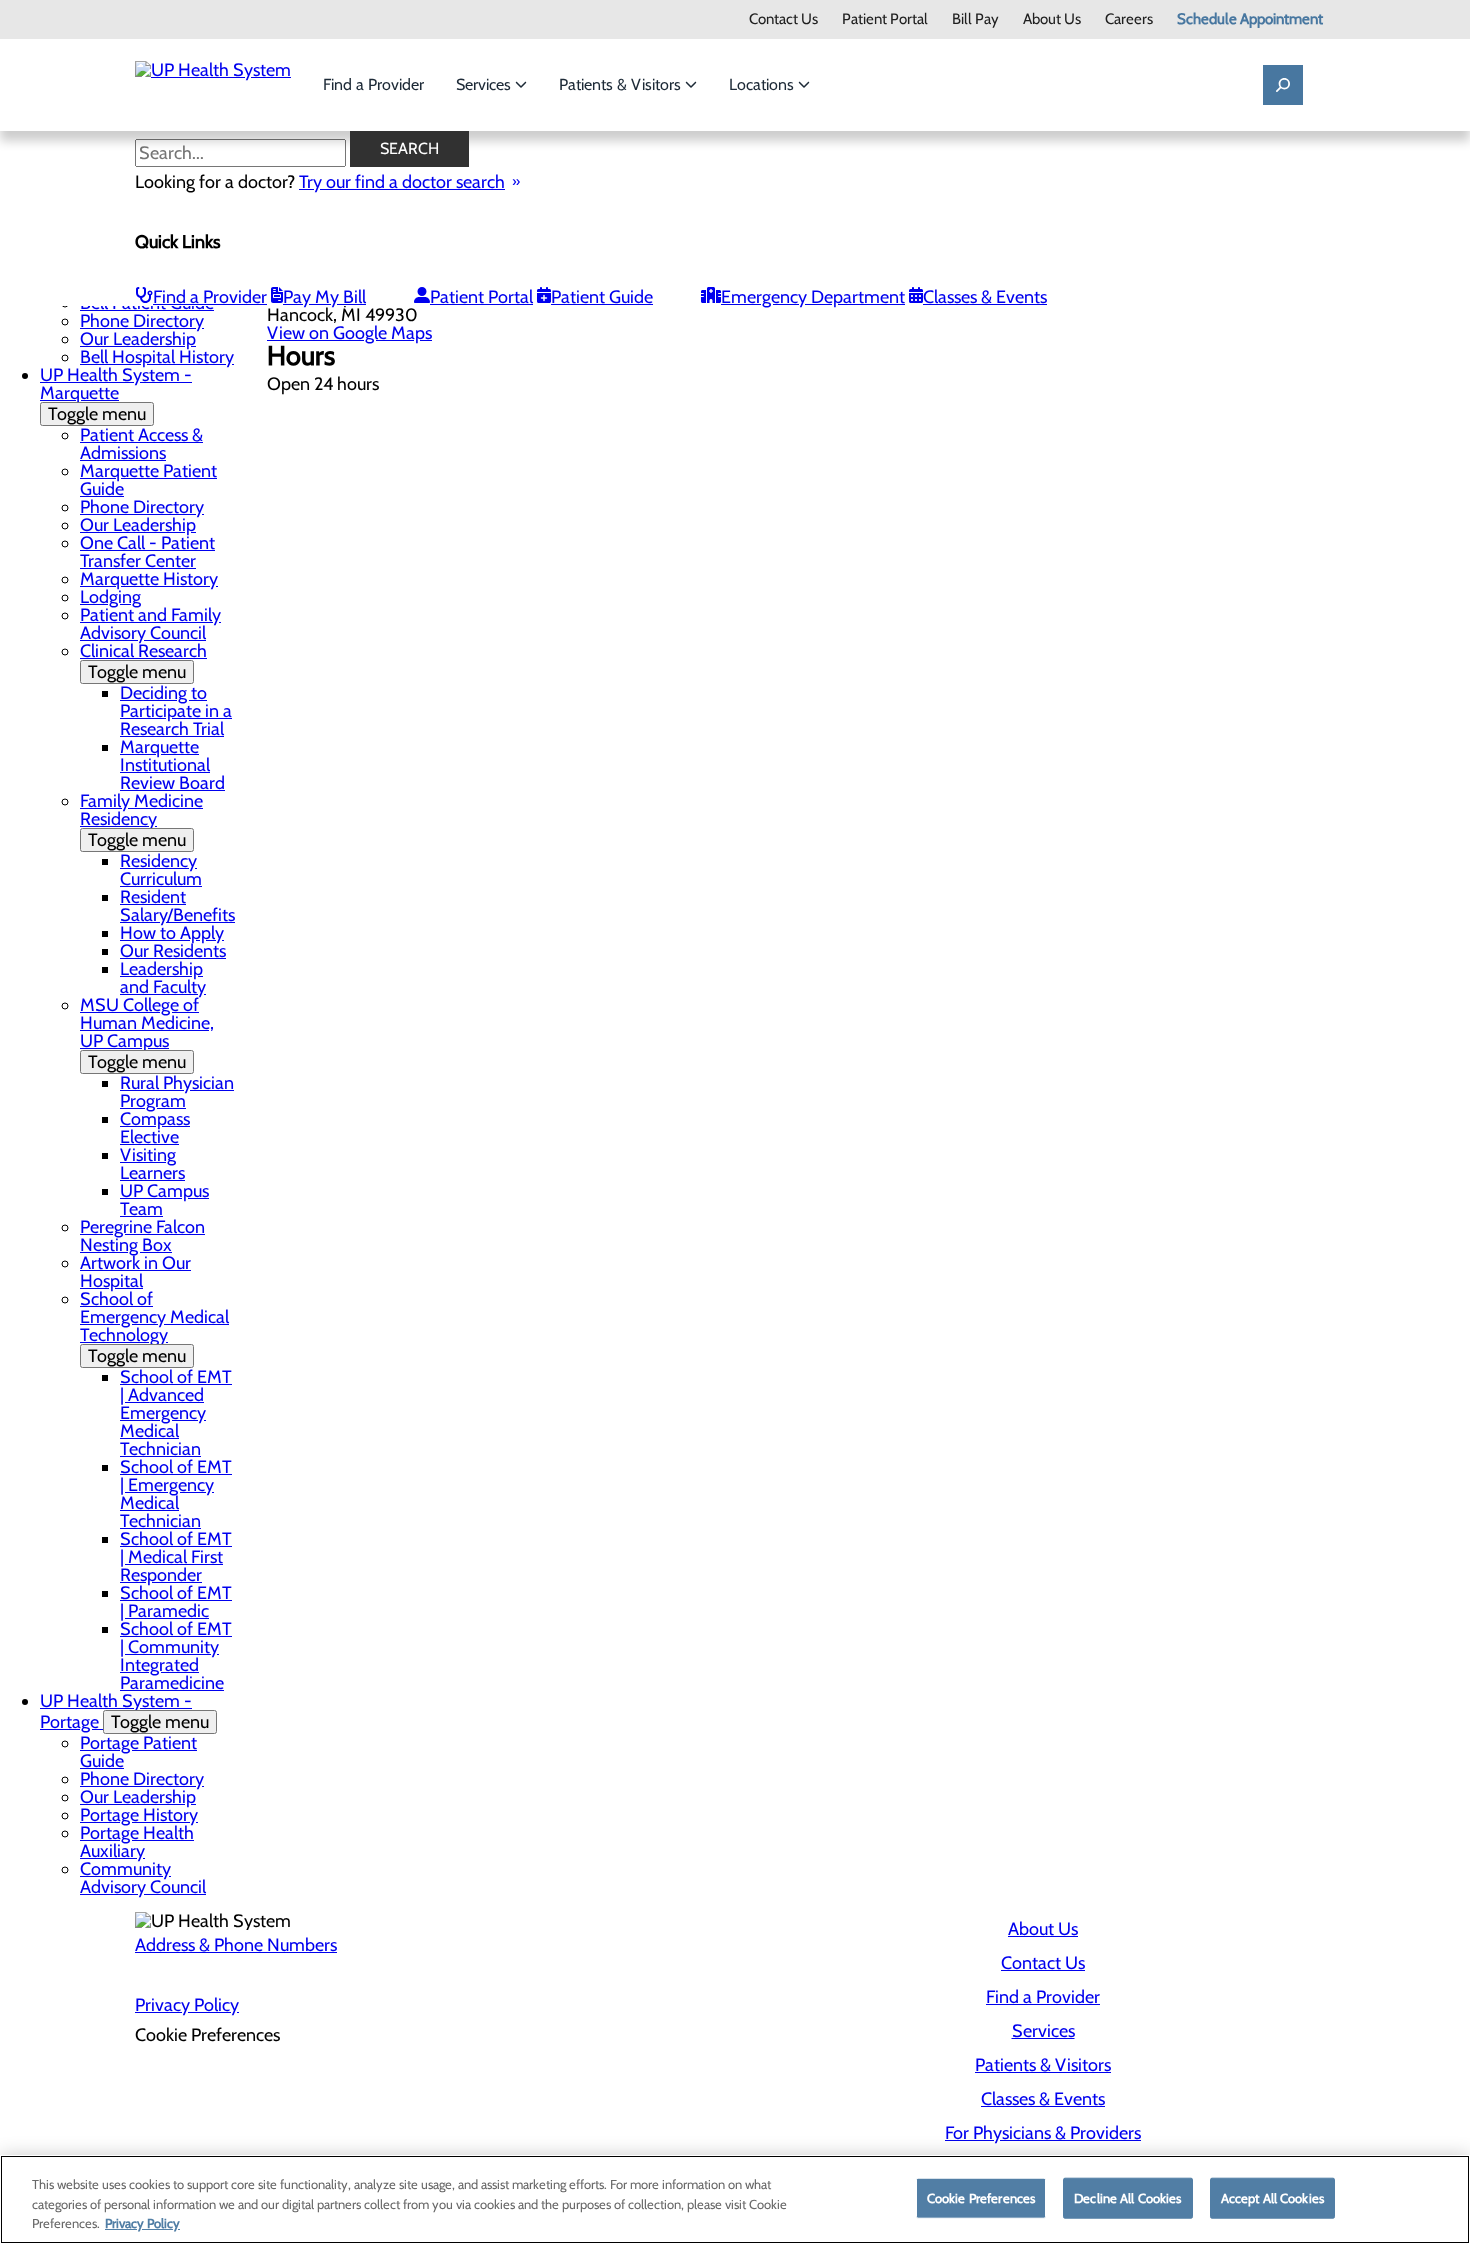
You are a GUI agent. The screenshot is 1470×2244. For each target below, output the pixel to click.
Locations (763, 84)
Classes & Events (985, 297)
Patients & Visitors (622, 84)
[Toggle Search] (1283, 85)
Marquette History (149, 579)
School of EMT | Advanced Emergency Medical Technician (176, 1413)
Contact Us (783, 19)
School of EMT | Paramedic (176, 1602)
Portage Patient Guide (138, 1752)
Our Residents (173, 951)
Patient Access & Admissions (141, 444)
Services (485, 84)
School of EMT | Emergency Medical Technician (176, 1494)
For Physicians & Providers (1043, 2133)
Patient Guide (602, 297)
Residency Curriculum (161, 870)
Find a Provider (373, 84)
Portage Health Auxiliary (137, 1842)
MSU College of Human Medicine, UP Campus (147, 1033)
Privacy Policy (187, 2005)
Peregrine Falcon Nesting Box (142, 1236)
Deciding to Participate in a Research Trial (176, 711)
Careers (1129, 19)
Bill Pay (975, 19)
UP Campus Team (164, 1200)
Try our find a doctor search (402, 182)
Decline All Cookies (1127, 2197)
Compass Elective (155, 1128)
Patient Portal (885, 19)
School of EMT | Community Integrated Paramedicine (176, 1656)
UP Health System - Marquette (116, 394)
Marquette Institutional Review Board (172, 765)
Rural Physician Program (177, 1092)
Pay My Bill (324, 297)
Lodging (110, 597)
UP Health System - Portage (124, 1711)
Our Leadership (138, 339)
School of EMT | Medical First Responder (176, 1557)
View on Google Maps (349, 333)
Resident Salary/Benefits (177, 906)
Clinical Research (143, 661)
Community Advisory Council (143, 1878)
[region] (735, 2199)
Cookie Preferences (981, 2197)
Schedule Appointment (1250, 19)
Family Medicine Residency (141, 820)
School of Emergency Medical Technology (154, 1327)
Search (409, 148)
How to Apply (172, 933)
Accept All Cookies (1272, 2197)
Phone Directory (142, 321)
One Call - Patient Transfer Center (147, 552)
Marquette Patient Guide (148, 480)
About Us (1052, 19)
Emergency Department (813, 297)
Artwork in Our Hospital (135, 1272)
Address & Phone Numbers (236, 1945)
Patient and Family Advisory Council (150, 624)
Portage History (139, 1815)
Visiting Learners (152, 1164)
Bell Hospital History (157, 357)
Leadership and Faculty (163, 978)
